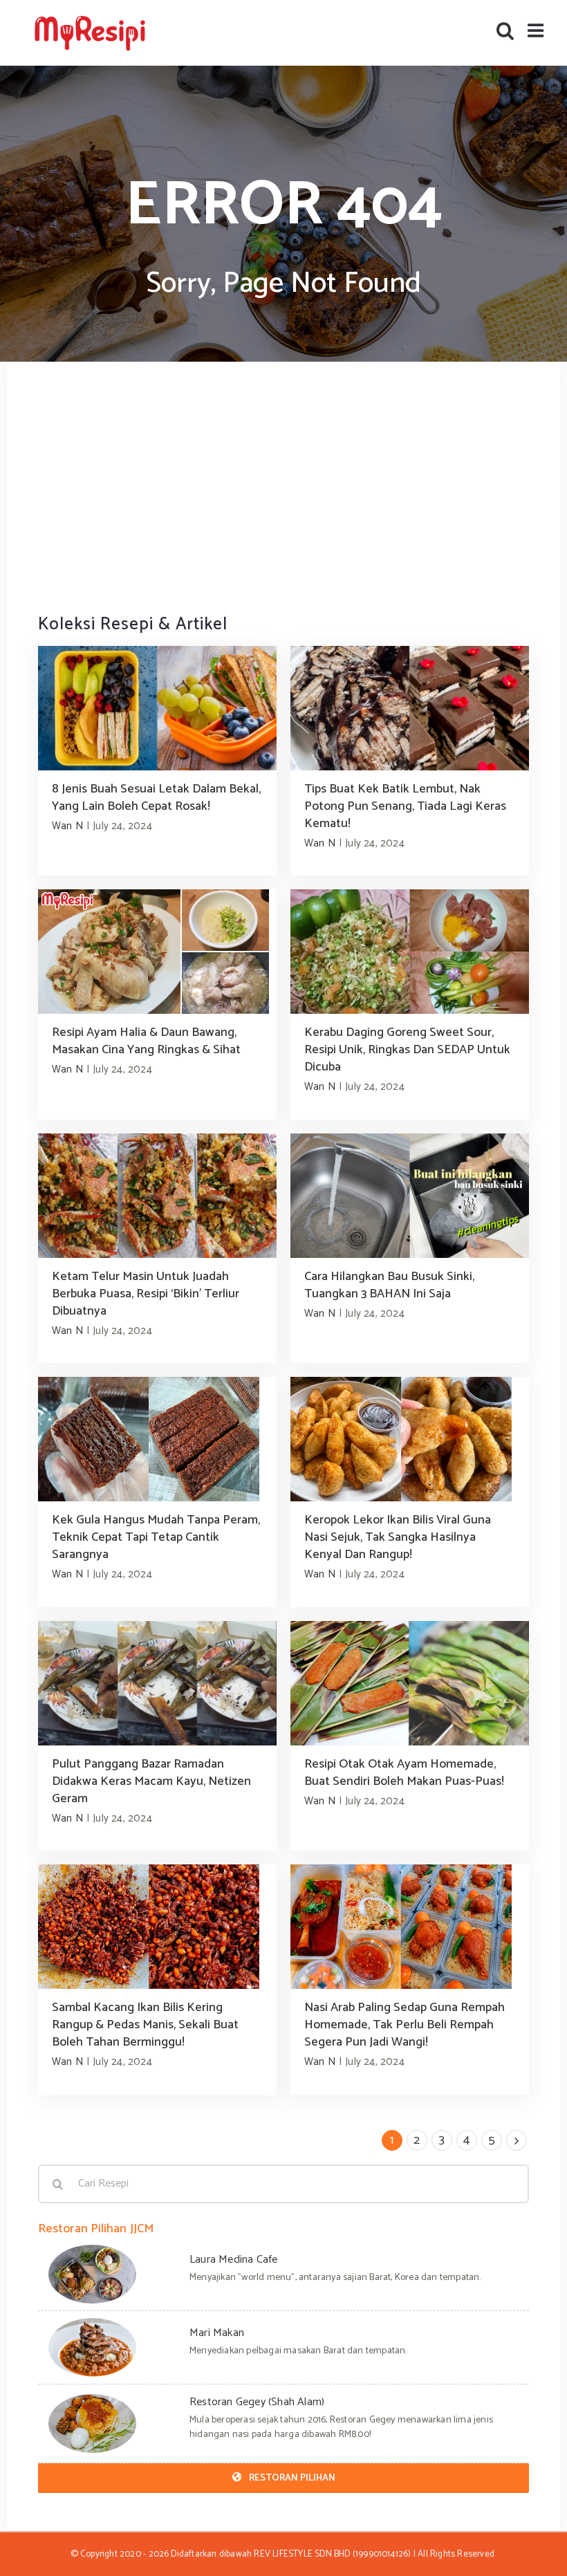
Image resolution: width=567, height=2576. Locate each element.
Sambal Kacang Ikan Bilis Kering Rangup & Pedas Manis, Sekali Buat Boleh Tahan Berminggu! (145, 2025)
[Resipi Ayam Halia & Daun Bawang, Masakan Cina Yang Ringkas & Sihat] (157, 952)
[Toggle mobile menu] (537, 30)
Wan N (67, 826)
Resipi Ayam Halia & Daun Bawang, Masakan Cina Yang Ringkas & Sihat (146, 1041)
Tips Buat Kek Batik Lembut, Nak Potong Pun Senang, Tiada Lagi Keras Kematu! (405, 806)
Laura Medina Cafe (233, 2260)
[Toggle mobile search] (505, 30)
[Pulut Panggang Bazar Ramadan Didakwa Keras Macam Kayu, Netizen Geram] (157, 1683)
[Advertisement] (283, 486)
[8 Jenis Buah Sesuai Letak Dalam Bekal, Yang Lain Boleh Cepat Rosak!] (157, 708)
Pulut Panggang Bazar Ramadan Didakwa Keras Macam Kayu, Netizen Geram (151, 1781)
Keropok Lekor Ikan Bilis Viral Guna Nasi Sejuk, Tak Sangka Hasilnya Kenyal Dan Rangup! (398, 1537)
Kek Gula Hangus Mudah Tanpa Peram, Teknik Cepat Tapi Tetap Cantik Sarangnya (156, 1537)
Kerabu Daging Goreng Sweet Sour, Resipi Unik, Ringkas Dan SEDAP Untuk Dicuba (407, 1050)
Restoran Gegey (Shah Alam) (257, 2402)
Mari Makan (217, 2333)
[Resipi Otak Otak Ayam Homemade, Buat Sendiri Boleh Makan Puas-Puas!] (410, 1683)
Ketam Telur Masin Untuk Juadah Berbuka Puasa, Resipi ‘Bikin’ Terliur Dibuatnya (146, 1294)
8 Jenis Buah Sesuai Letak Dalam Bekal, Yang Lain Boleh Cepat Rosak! (156, 798)
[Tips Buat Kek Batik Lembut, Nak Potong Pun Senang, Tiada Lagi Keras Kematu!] (410, 708)
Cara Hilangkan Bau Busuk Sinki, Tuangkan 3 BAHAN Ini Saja (389, 1285)
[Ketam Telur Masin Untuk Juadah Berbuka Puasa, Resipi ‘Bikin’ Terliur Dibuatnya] (157, 1196)
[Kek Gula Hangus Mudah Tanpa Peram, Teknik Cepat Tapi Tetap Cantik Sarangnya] (157, 1439)
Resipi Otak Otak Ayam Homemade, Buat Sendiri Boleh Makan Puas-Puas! (404, 1773)
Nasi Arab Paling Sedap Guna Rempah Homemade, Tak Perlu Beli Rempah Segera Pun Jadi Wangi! (405, 2025)
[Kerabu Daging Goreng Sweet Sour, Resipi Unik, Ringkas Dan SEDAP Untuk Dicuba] (410, 952)
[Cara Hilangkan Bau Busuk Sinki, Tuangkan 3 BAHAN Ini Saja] (410, 1196)
